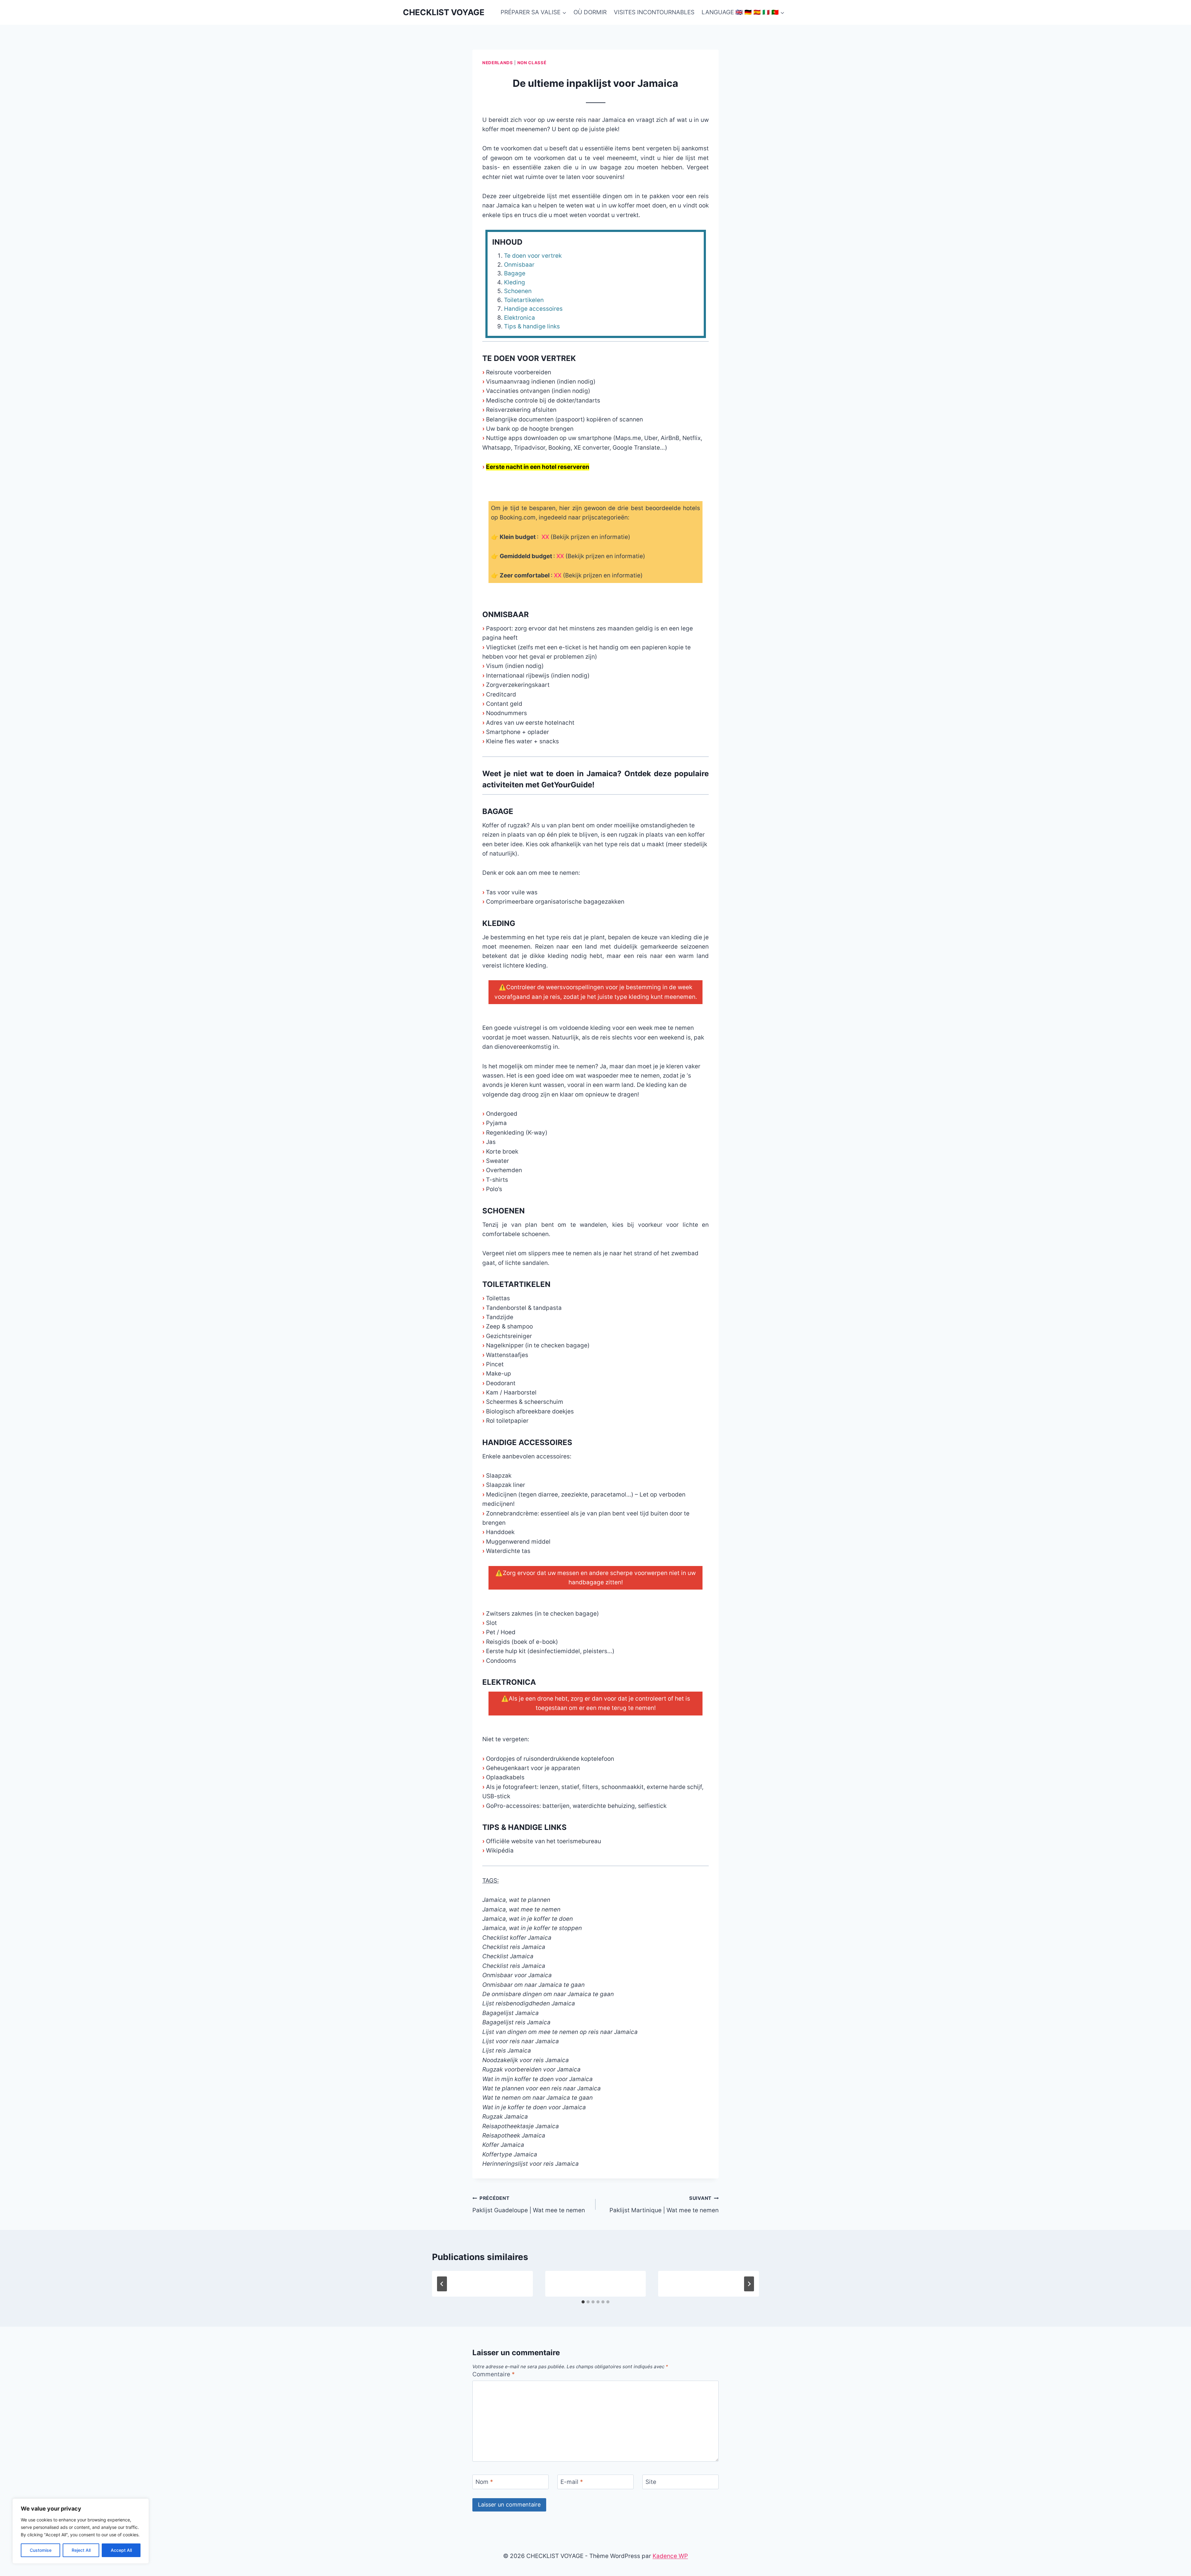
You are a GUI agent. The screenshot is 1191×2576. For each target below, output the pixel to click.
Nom (484, 2482)
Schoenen (518, 291)
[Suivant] (749, 2284)
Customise (41, 2550)
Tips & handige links (532, 326)
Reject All (81, 2550)
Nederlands (498, 63)
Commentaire (494, 2374)
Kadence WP (670, 2556)
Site (651, 2482)
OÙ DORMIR (590, 12)
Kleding (515, 282)
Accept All (121, 2550)
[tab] (583, 2302)
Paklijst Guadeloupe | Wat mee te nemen (529, 2205)
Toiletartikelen (524, 300)
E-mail (572, 2482)
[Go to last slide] (442, 2284)
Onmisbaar (519, 265)
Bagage (515, 273)
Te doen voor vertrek (533, 256)
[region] (81, 2531)
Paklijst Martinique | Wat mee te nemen (664, 2205)
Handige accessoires (533, 309)
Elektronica (520, 318)
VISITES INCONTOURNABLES (654, 12)
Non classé (532, 63)
